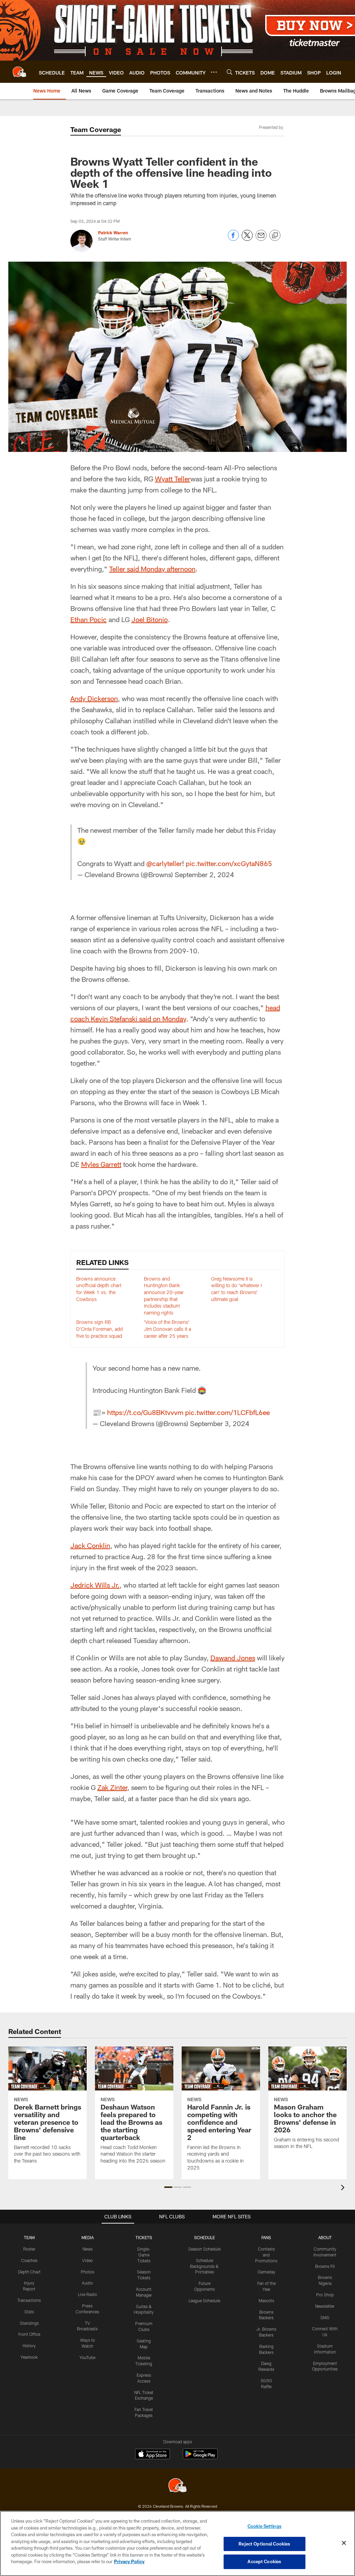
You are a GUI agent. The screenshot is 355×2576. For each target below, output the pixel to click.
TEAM (29, 2237)
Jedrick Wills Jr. (95, 1585)
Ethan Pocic (89, 619)
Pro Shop (325, 2295)
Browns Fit (325, 2266)
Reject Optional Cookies (264, 2544)
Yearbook (29, 2357)
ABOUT (325, 2237)
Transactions (29, 2300)
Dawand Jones (233, 1658)
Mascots (266, 2300)
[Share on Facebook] (233, 239)
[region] (177, 2543)
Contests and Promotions (266, 2255)
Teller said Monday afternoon (152, 569)
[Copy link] (275, 236)
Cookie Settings (265, 2526)
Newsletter (325, 2306)
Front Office (29, 2334)
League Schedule (204, 2300)
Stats (29, 2312)
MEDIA (88, 2237)
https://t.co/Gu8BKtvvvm (145, 1412)
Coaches (29, 2260)
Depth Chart (29, 2272)
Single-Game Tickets (144, 2255)
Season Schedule (204, 2249)
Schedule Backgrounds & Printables (204, 2266)
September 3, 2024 (220, 1423)
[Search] (230, 72)
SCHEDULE (205, 2237)
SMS (325, 2317)
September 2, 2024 (204, 874)
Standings (29, 2323)
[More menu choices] (214, 72)
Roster (29, 2249)
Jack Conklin (90, 1545)
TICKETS (144, 2237)
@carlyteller (164, 863)
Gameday (266, 2272)
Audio (87, 2283)
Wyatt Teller (173, 479)
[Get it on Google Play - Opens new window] (200, 2457)
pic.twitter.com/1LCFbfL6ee (227, 1412)
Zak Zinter (112, 1787)
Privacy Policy (129, 2561)
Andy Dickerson (94, 698)
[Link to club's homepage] (19, 72)
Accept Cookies (264, 2561)
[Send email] (261, 239)
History (29, 2346)
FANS (266, 2237)
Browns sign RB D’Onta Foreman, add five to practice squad (99, 1329)
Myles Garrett (101, 1164)
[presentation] (344, 2188)
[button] (168, 2187)
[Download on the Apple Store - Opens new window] (153, 2455)
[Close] (344, 2543)
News (88, 2249)
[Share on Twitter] (247, 239)
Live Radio (88, 2294)
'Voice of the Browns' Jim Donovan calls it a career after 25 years (167, 1329)
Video (88, 2260)
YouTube (87, 2357)
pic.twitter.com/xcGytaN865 (229, 863)
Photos (88, 2272)
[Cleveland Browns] (177, 2486)
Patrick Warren (113, 233)
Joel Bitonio (150, 619)
